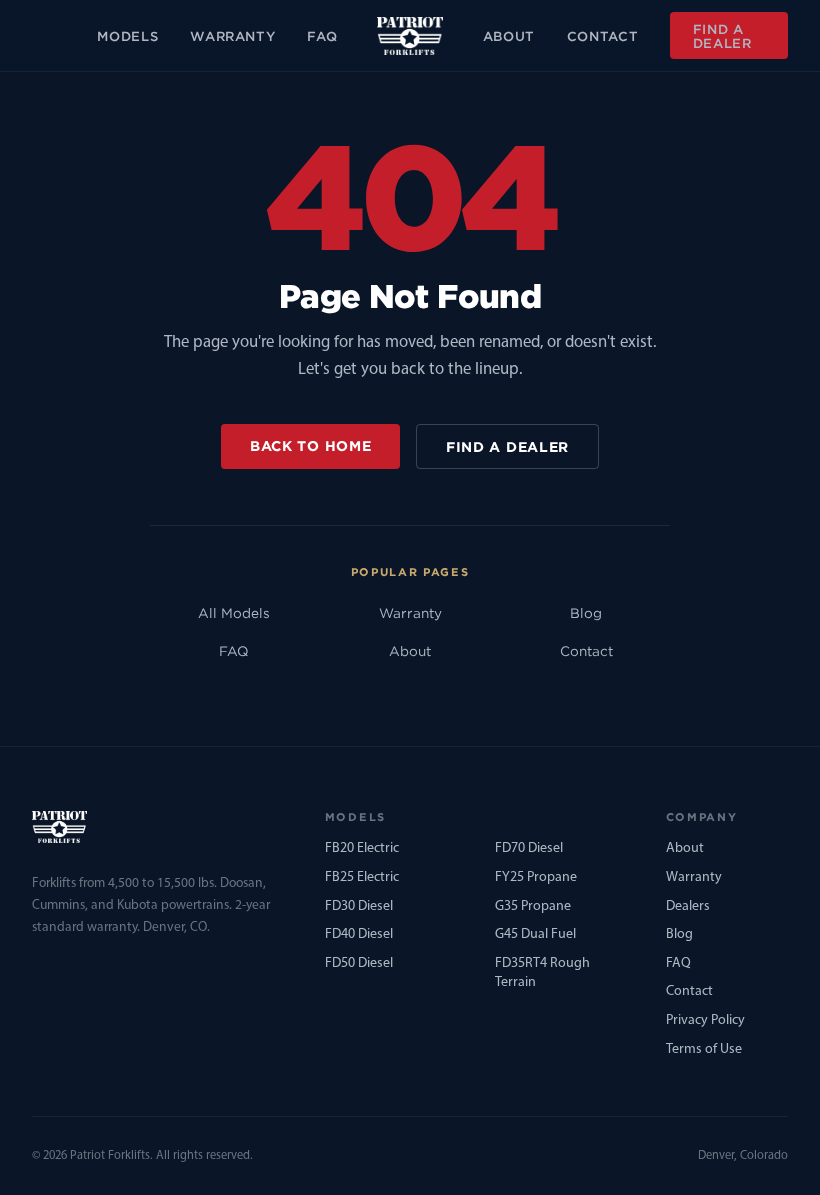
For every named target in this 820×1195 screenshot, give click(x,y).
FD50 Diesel (359, 963)
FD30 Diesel (359, 906)
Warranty (232, 36)
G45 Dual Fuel (535, 934)
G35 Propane (533, 906)
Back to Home (310, 445)
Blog (586, 613)
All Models (234, 613)
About (509, 36)
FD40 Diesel (359, 934)
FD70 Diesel (529, 848)
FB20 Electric (362, 848)
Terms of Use (704, 1049)
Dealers (688, 906)
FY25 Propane (536, 877)
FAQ (322, 36)
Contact (603, 36)
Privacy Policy (705, 1020)
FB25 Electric (362, 877)
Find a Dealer (722, 36)
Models (127, 36)
